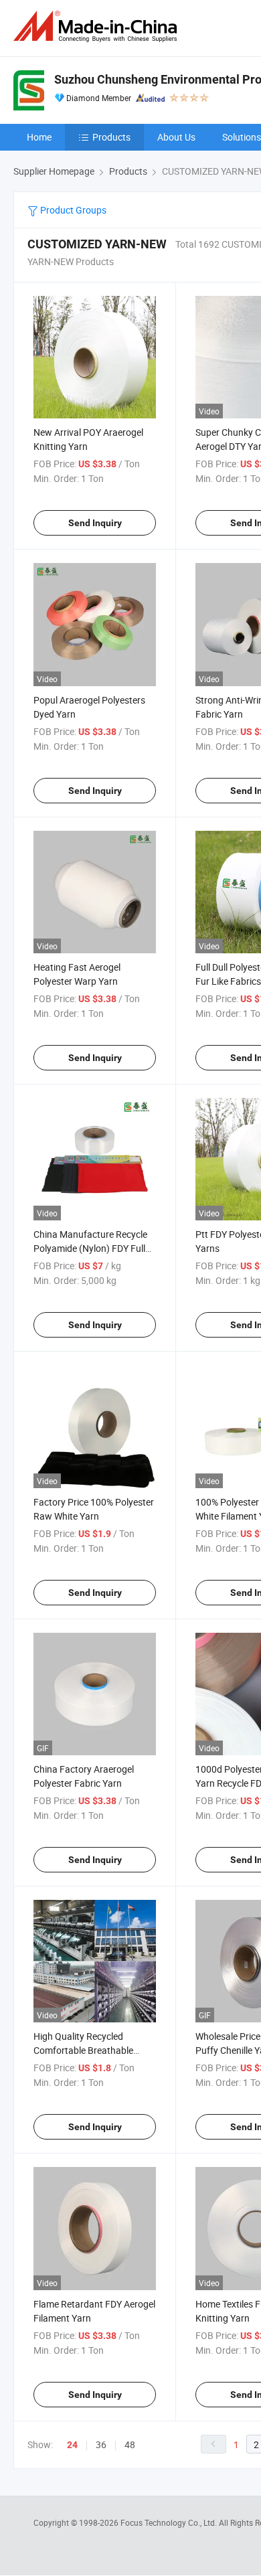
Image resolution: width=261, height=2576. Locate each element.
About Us (176, 137)
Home (39, 137)
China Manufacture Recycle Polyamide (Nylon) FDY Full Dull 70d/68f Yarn (90, 1248)
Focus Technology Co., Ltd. (170, 2522)
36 (101, 2444)
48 (130, 2444)
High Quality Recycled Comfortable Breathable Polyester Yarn (83, 2050)
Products (111, 137)
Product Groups (72, 210)
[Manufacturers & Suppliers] (98, 26)
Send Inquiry (95, 523)
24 (72, 2445)
